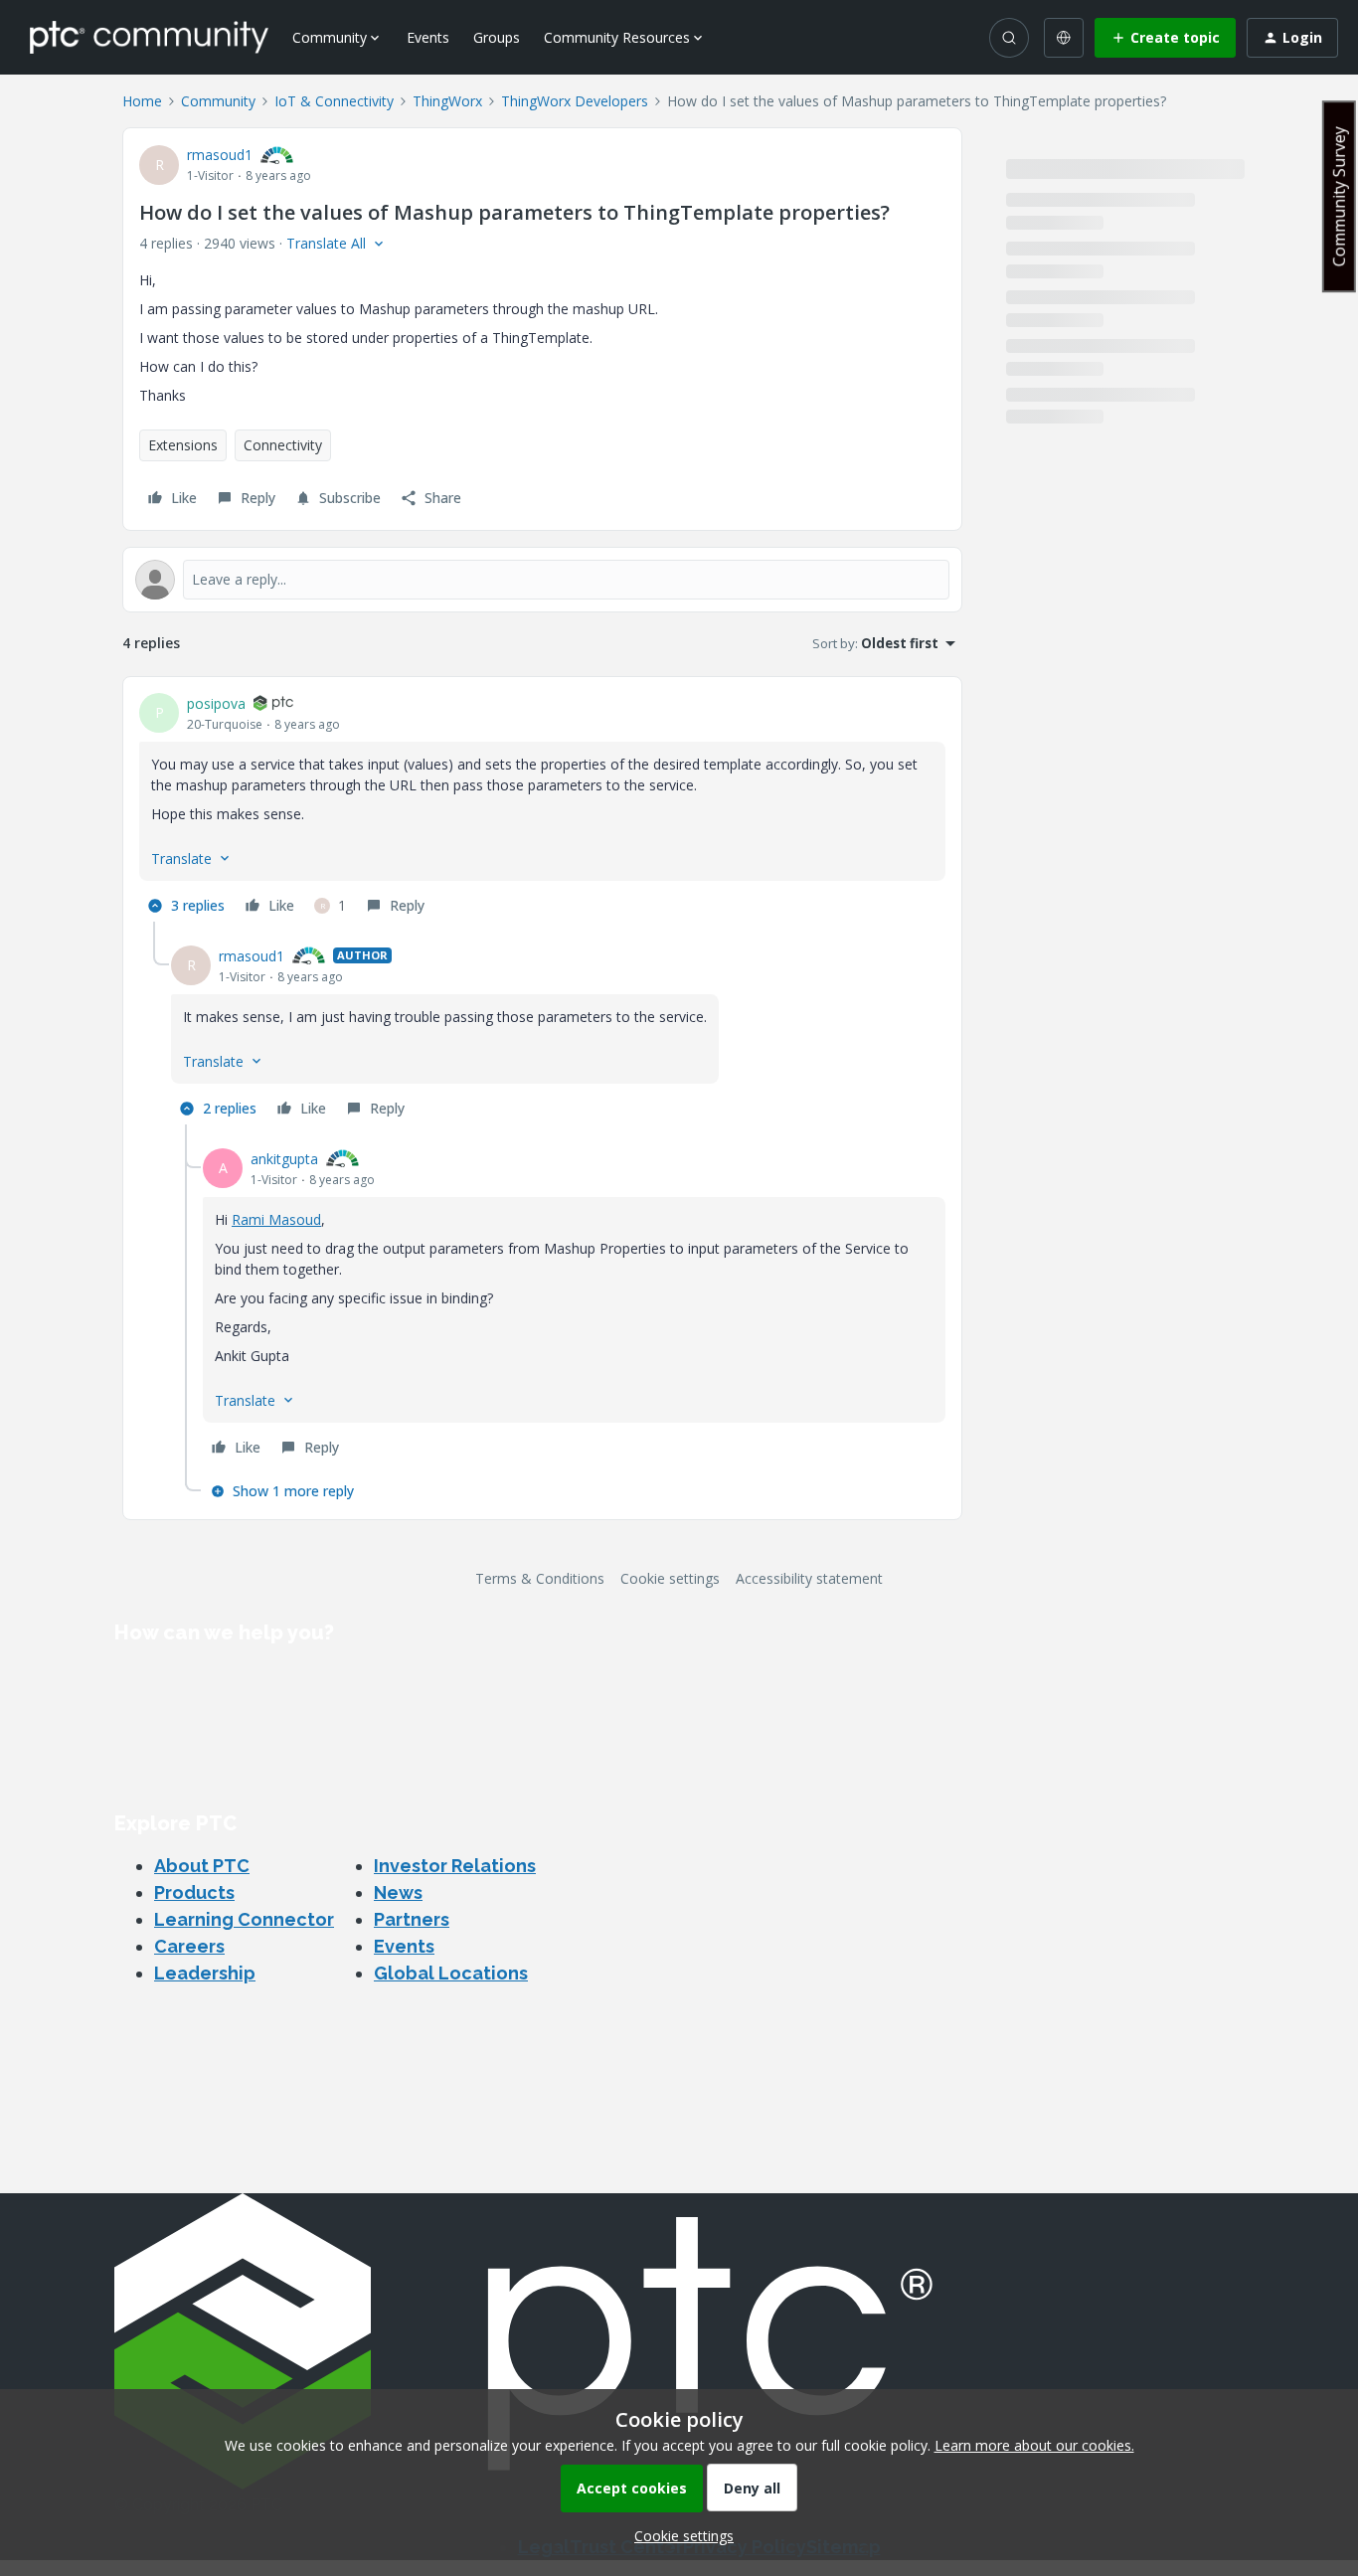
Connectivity (283, 445)
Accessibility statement (809, 1578)
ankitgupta (284, 1159)
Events (428, 37)
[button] (1165, 38)
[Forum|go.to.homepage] (149, 37)
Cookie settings (670, 1578)
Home (142, 101)
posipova (216, 703)
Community (218, 101)
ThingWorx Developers (575, 101)
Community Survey (1339, 196)
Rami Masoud (276, 1219)
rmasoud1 (220, 155)
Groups (497, 37)
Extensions (183, 445)
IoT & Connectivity (334, 101)
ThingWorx (447, 101)
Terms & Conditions (540, 1578)
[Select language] (1064, 38)
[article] (542, 807)
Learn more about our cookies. (1034, 2445)
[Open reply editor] (542, 580)
